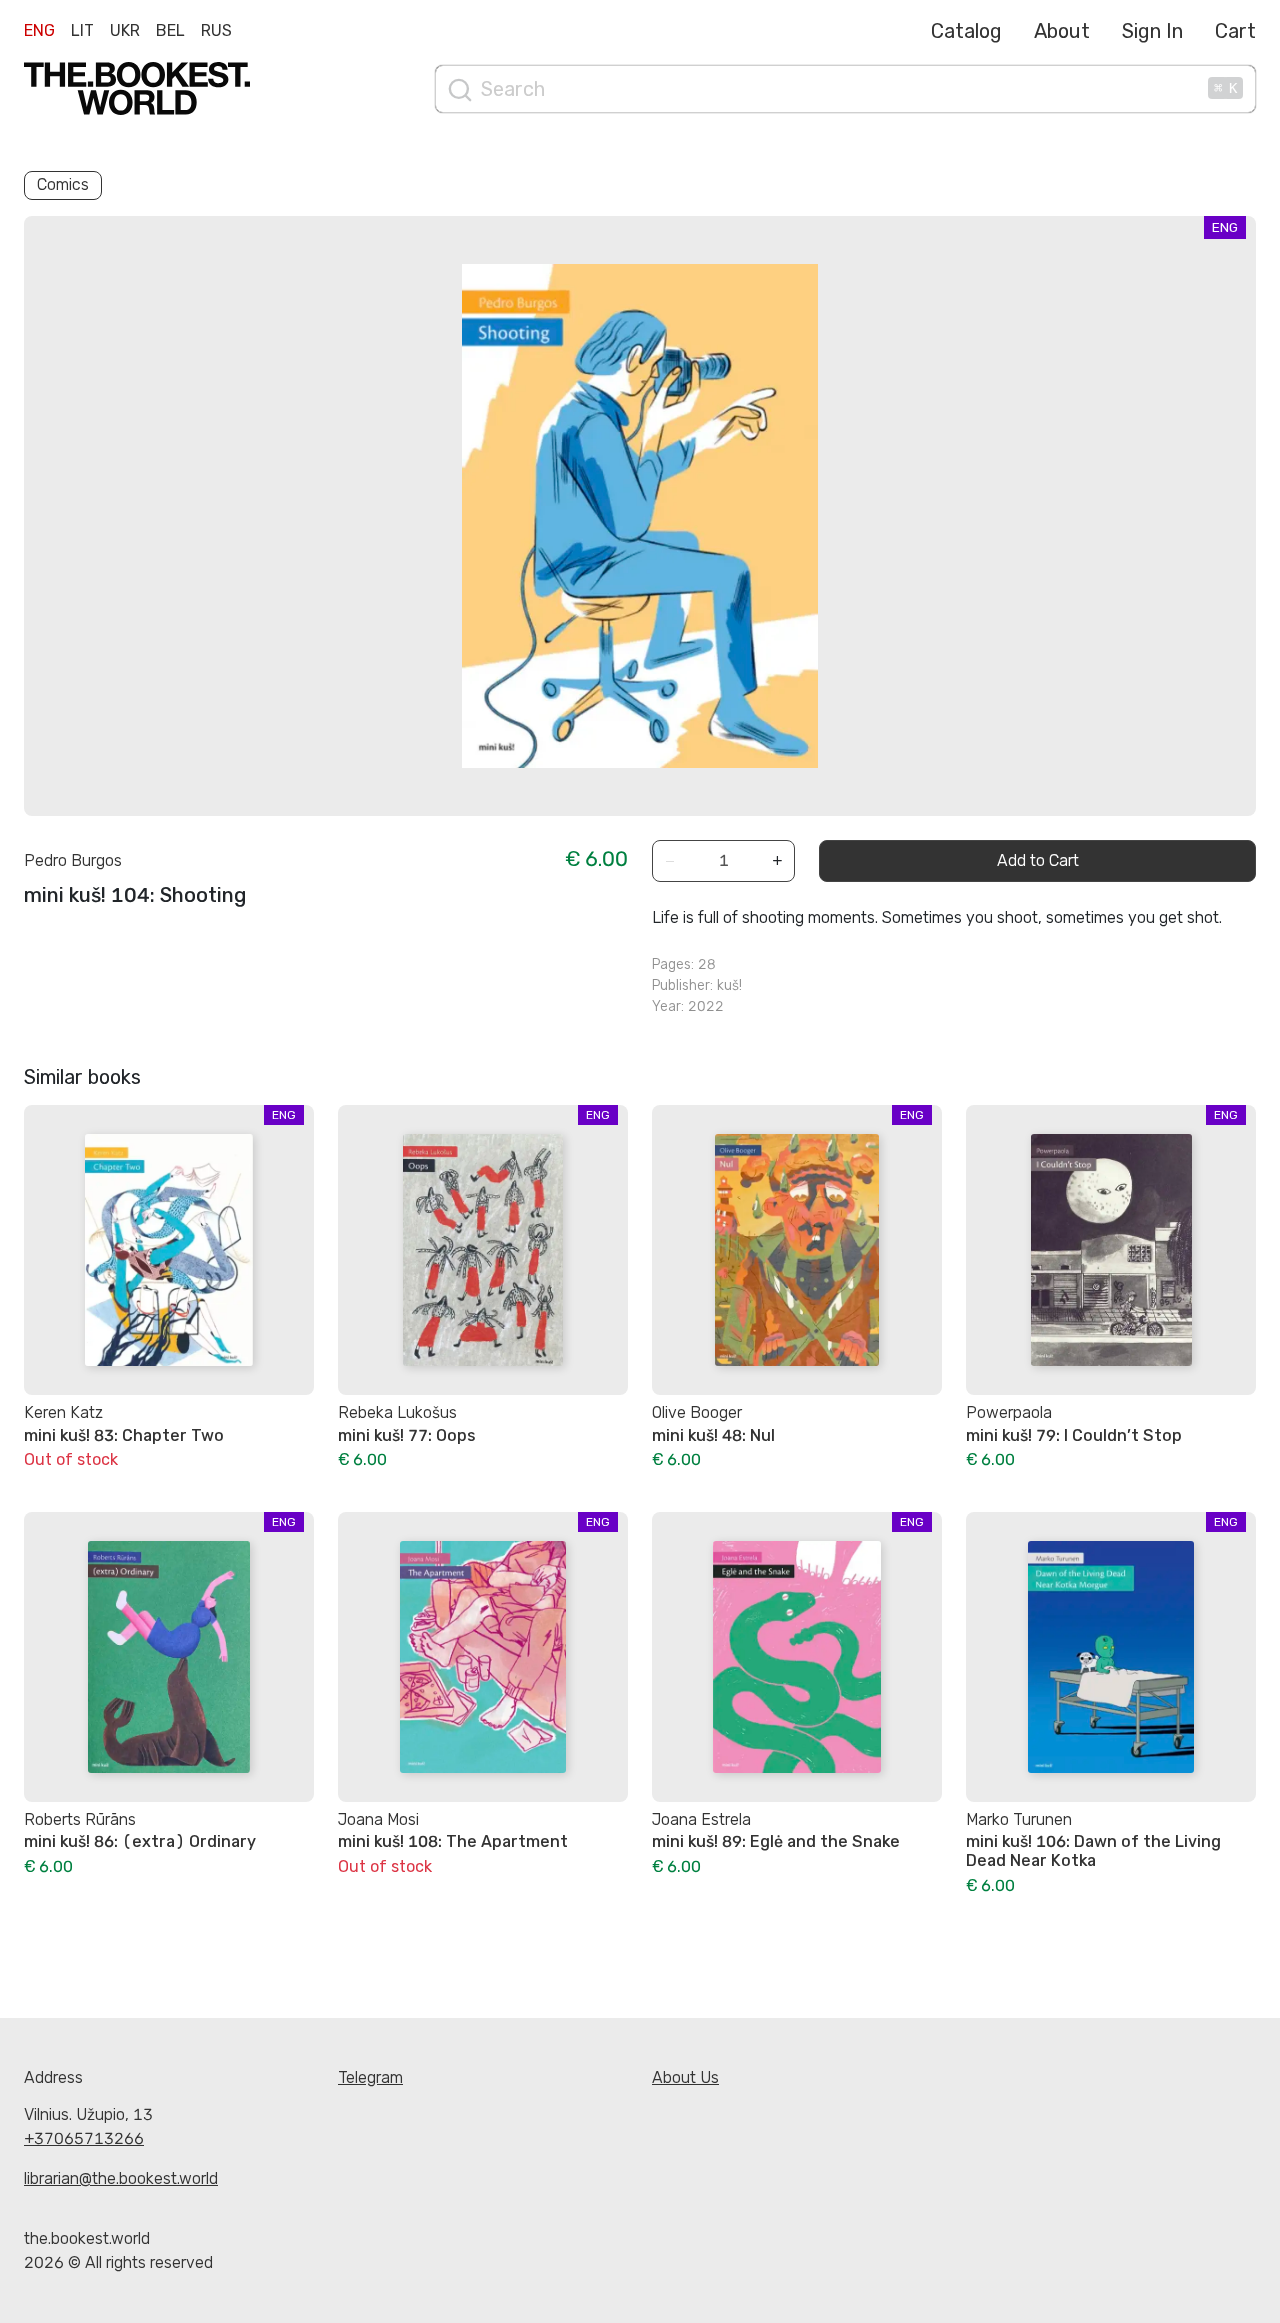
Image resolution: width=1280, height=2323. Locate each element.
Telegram (370, 2077)
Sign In (1152, 31)
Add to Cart (1038, 860)
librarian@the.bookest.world (121, 2178)
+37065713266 (84, 2138)
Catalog (966, 31)
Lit (82, 30)
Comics (63, 184)
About (1062, 31)
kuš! (729, 985)
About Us (685, 2077)
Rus (216, 30)
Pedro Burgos (73, 860)
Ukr (125, 30)
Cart (1235, 31)
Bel (170, 30)
